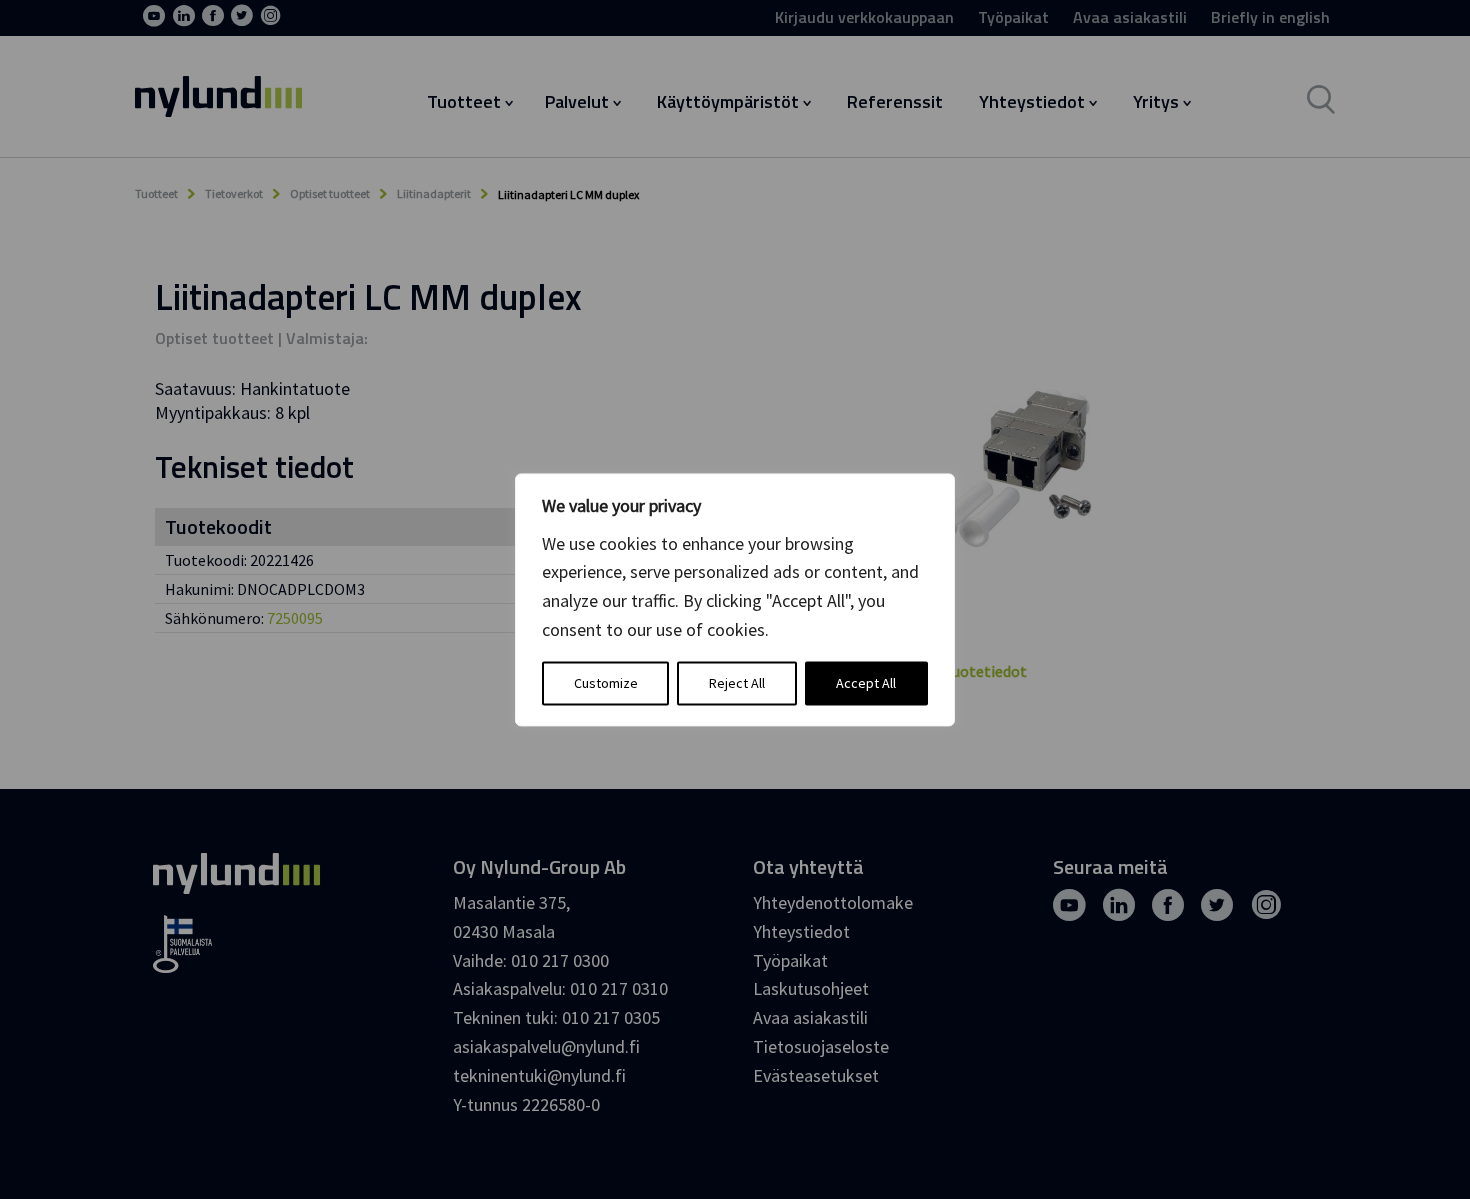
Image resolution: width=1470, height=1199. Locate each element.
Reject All (737, 683)
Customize (606, 683)
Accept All (866, 683)
